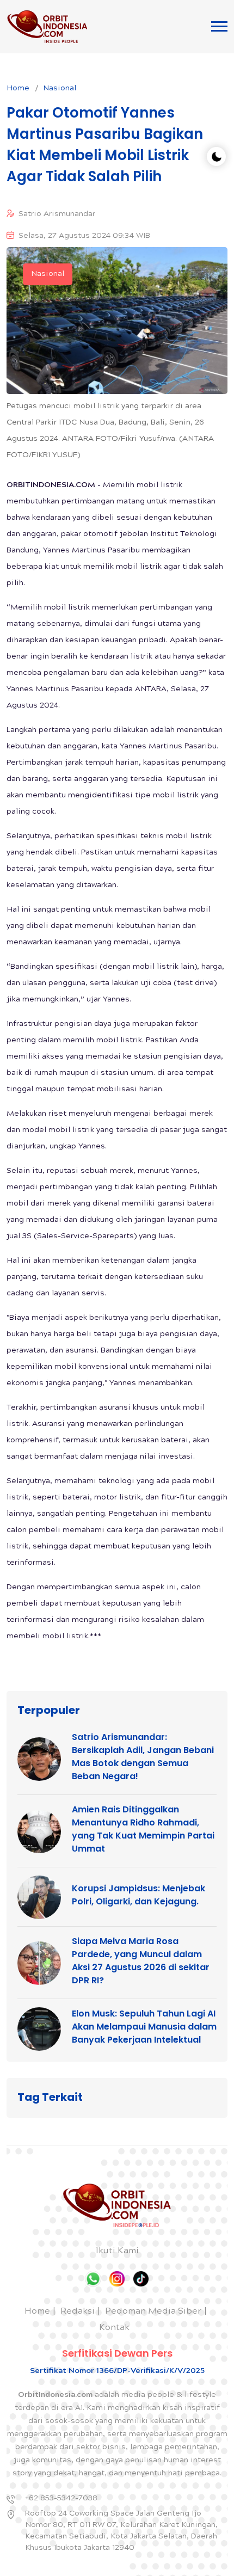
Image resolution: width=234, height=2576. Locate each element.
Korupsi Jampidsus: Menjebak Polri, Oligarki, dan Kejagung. (138, 1895)
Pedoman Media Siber (153, 2312)
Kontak (114, 2328)
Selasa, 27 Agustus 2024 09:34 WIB (84, 236)
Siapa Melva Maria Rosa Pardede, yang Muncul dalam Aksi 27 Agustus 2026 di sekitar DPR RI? (141, 1961)
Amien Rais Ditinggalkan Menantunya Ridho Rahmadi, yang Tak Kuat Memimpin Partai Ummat (143, 1829)
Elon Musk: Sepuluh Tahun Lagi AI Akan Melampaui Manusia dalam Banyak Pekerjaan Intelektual (144, 2027)
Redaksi (78, 2312)
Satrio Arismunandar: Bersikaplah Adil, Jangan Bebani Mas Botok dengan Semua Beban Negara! (143, 1757)
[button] (219, 26)
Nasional (60, 89)
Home (18, 89)
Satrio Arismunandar (57, 214)
